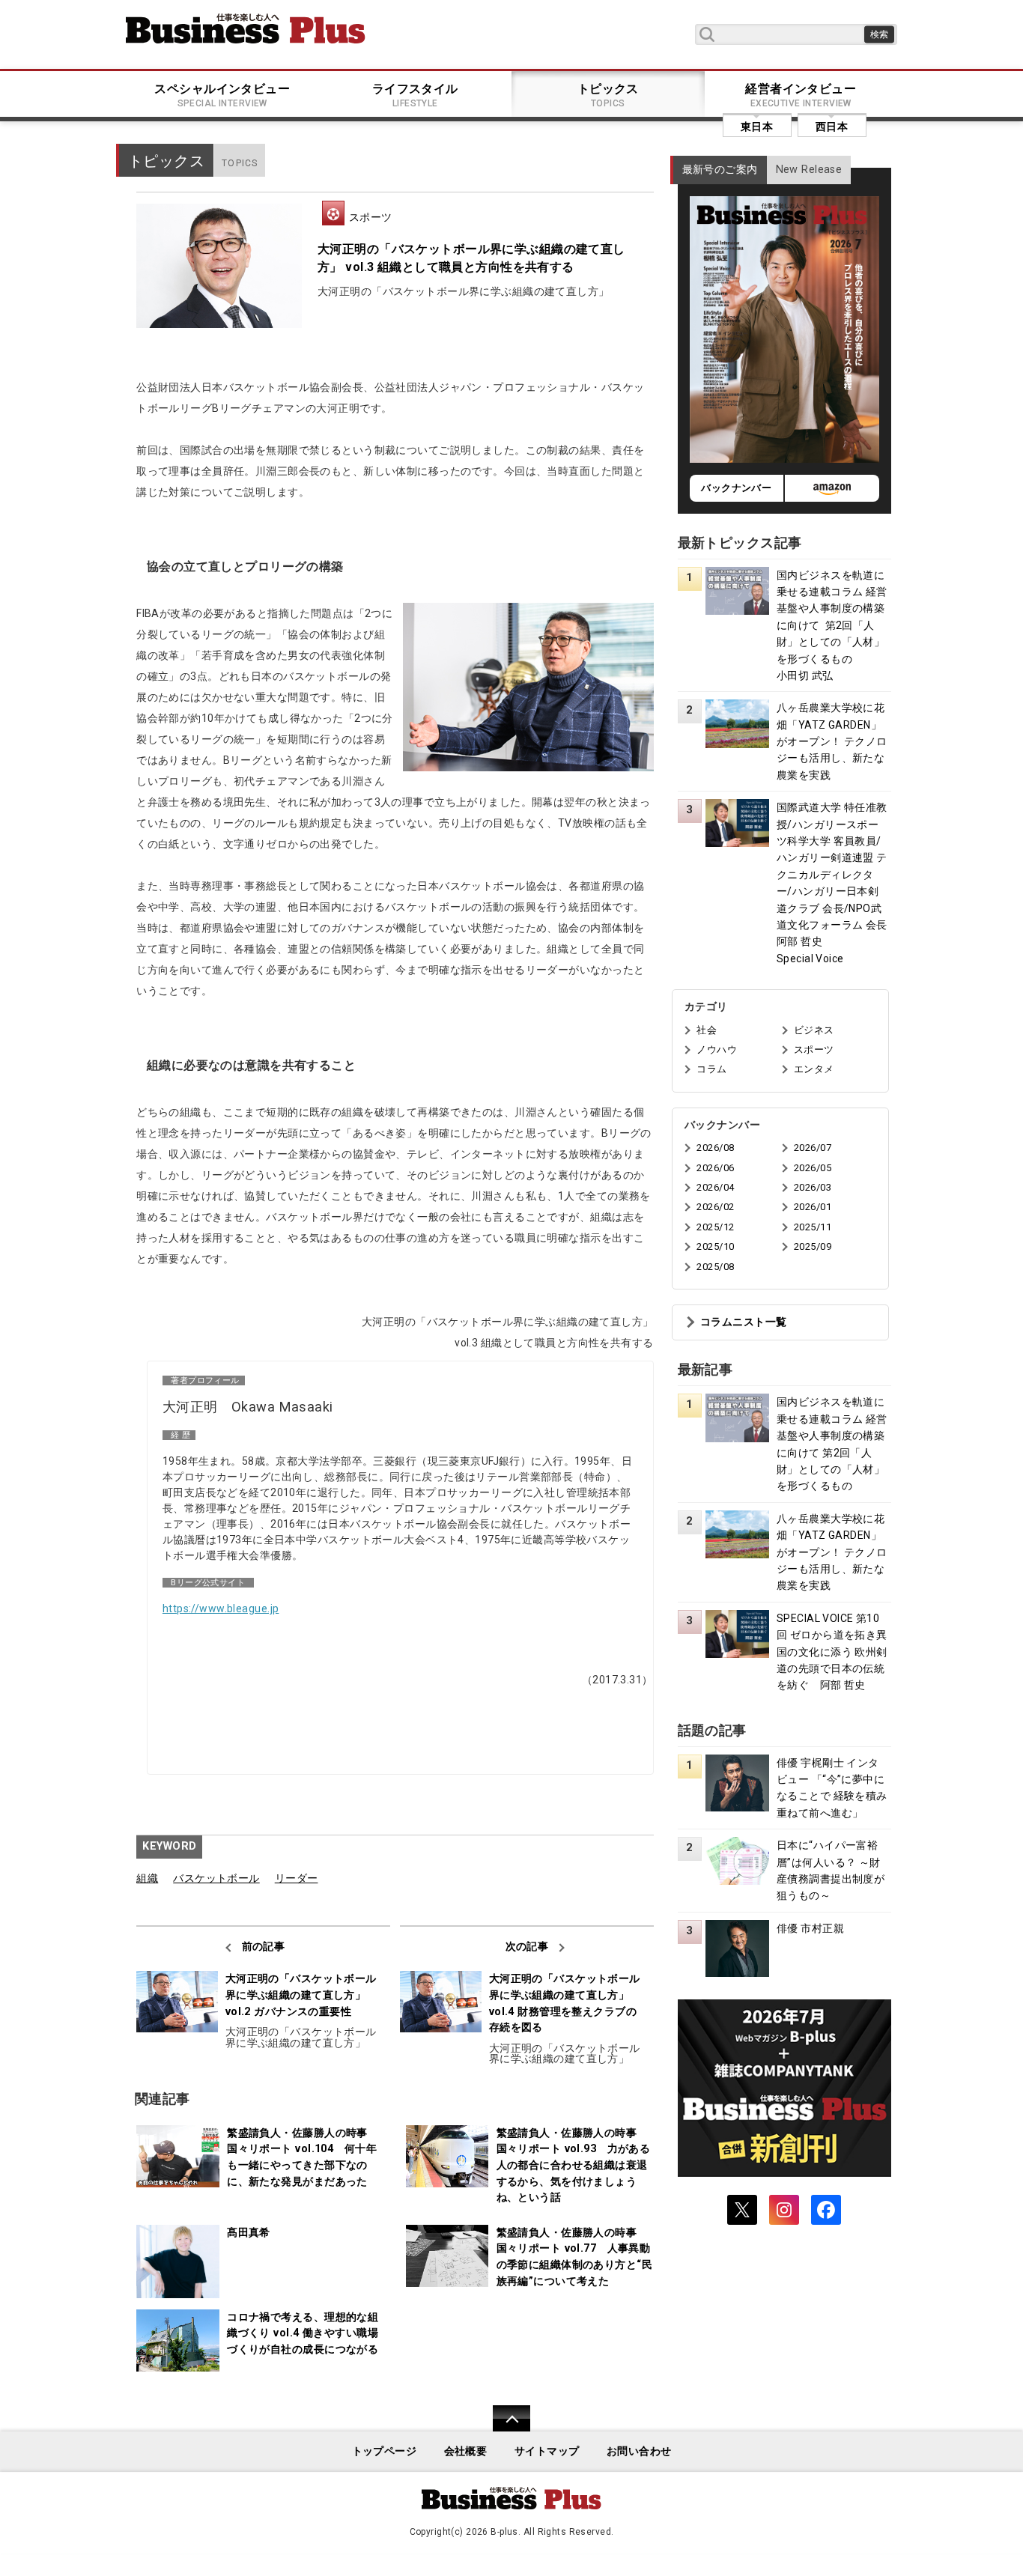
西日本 (832, 127)
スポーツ (371, 217)
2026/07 (813, 1148)
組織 (147, 1878)
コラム (711, 1069)
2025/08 (715, 1267)
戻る (504, 2428)
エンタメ (814, 1069)
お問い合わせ (639, 2451)
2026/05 (813, 1168)
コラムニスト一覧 (743, 1322)
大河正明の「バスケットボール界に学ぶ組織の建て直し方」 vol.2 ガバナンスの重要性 (301, 1995)
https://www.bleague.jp (221, 1609)
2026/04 (715, 1187)
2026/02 (715, 1207)
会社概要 (466, 2451)
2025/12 (715, 1227)
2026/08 (715, 1148)
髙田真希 (249, 2233)
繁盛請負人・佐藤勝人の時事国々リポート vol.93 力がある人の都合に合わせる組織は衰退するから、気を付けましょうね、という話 (574, 2165)
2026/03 (813, 1187)
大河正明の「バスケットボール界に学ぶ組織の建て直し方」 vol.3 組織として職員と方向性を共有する (471, 258)
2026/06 (715, 1168)
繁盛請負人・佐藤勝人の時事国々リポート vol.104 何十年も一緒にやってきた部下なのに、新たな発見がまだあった (302, 2157)
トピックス (608, 95)
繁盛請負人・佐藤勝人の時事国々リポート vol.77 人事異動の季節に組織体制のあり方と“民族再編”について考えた (574, 2257)
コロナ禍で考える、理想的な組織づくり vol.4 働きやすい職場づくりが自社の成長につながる (303, 2333)
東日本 (757, 127)
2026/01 (813, 1207)
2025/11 (813, 1227)
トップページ (385, 2451)
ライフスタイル (415, 95)
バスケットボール (216, 1878)
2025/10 (715, 1246)
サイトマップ (547, 2451)
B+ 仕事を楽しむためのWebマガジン (246, 28)
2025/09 (813, 1246)
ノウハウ (717, 1049)
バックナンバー (736, 488)
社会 (707, 1030)
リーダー (297, 1878)
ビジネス (814, 1030)
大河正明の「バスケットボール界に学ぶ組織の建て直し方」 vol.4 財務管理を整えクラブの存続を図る (565, 2003)
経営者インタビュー (801, 95)
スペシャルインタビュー (222, 95)
